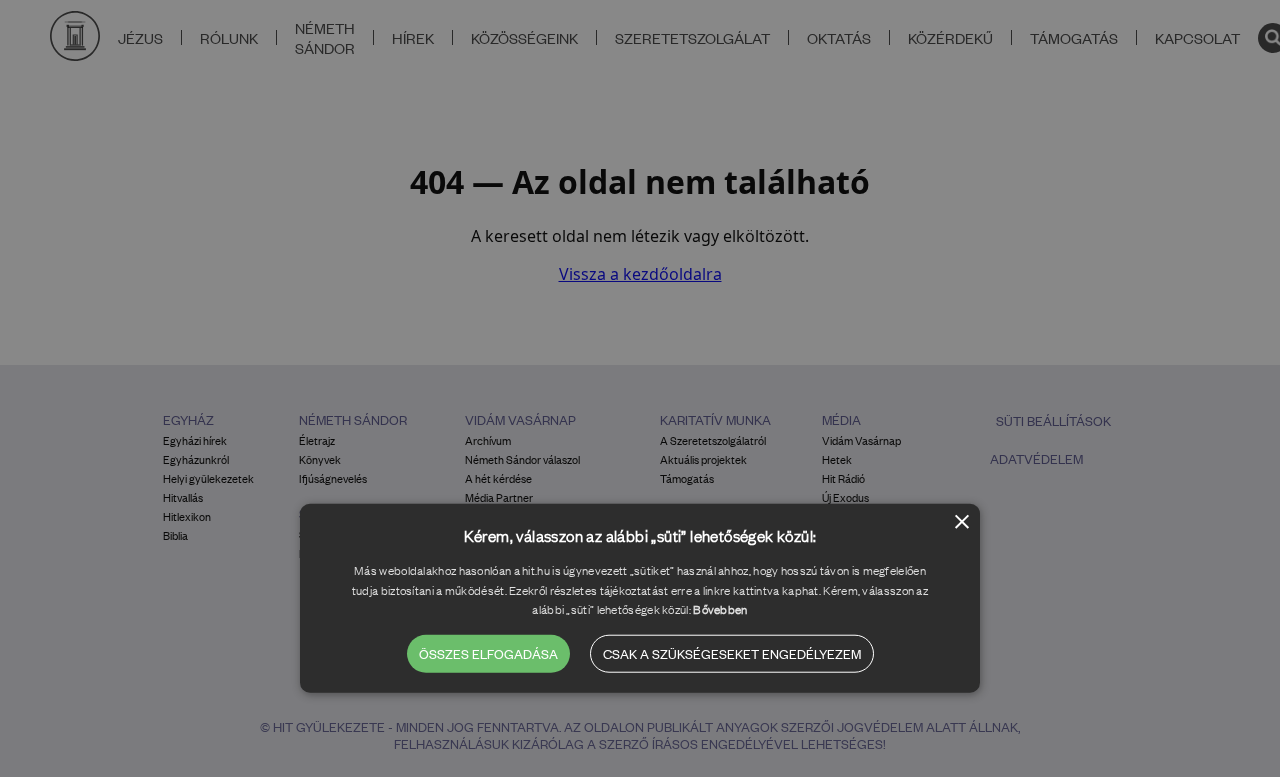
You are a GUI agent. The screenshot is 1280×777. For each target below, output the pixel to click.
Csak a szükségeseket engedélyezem (732, 653)
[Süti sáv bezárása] (962, 523)
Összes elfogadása (488, 653)
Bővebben (720, 609)
